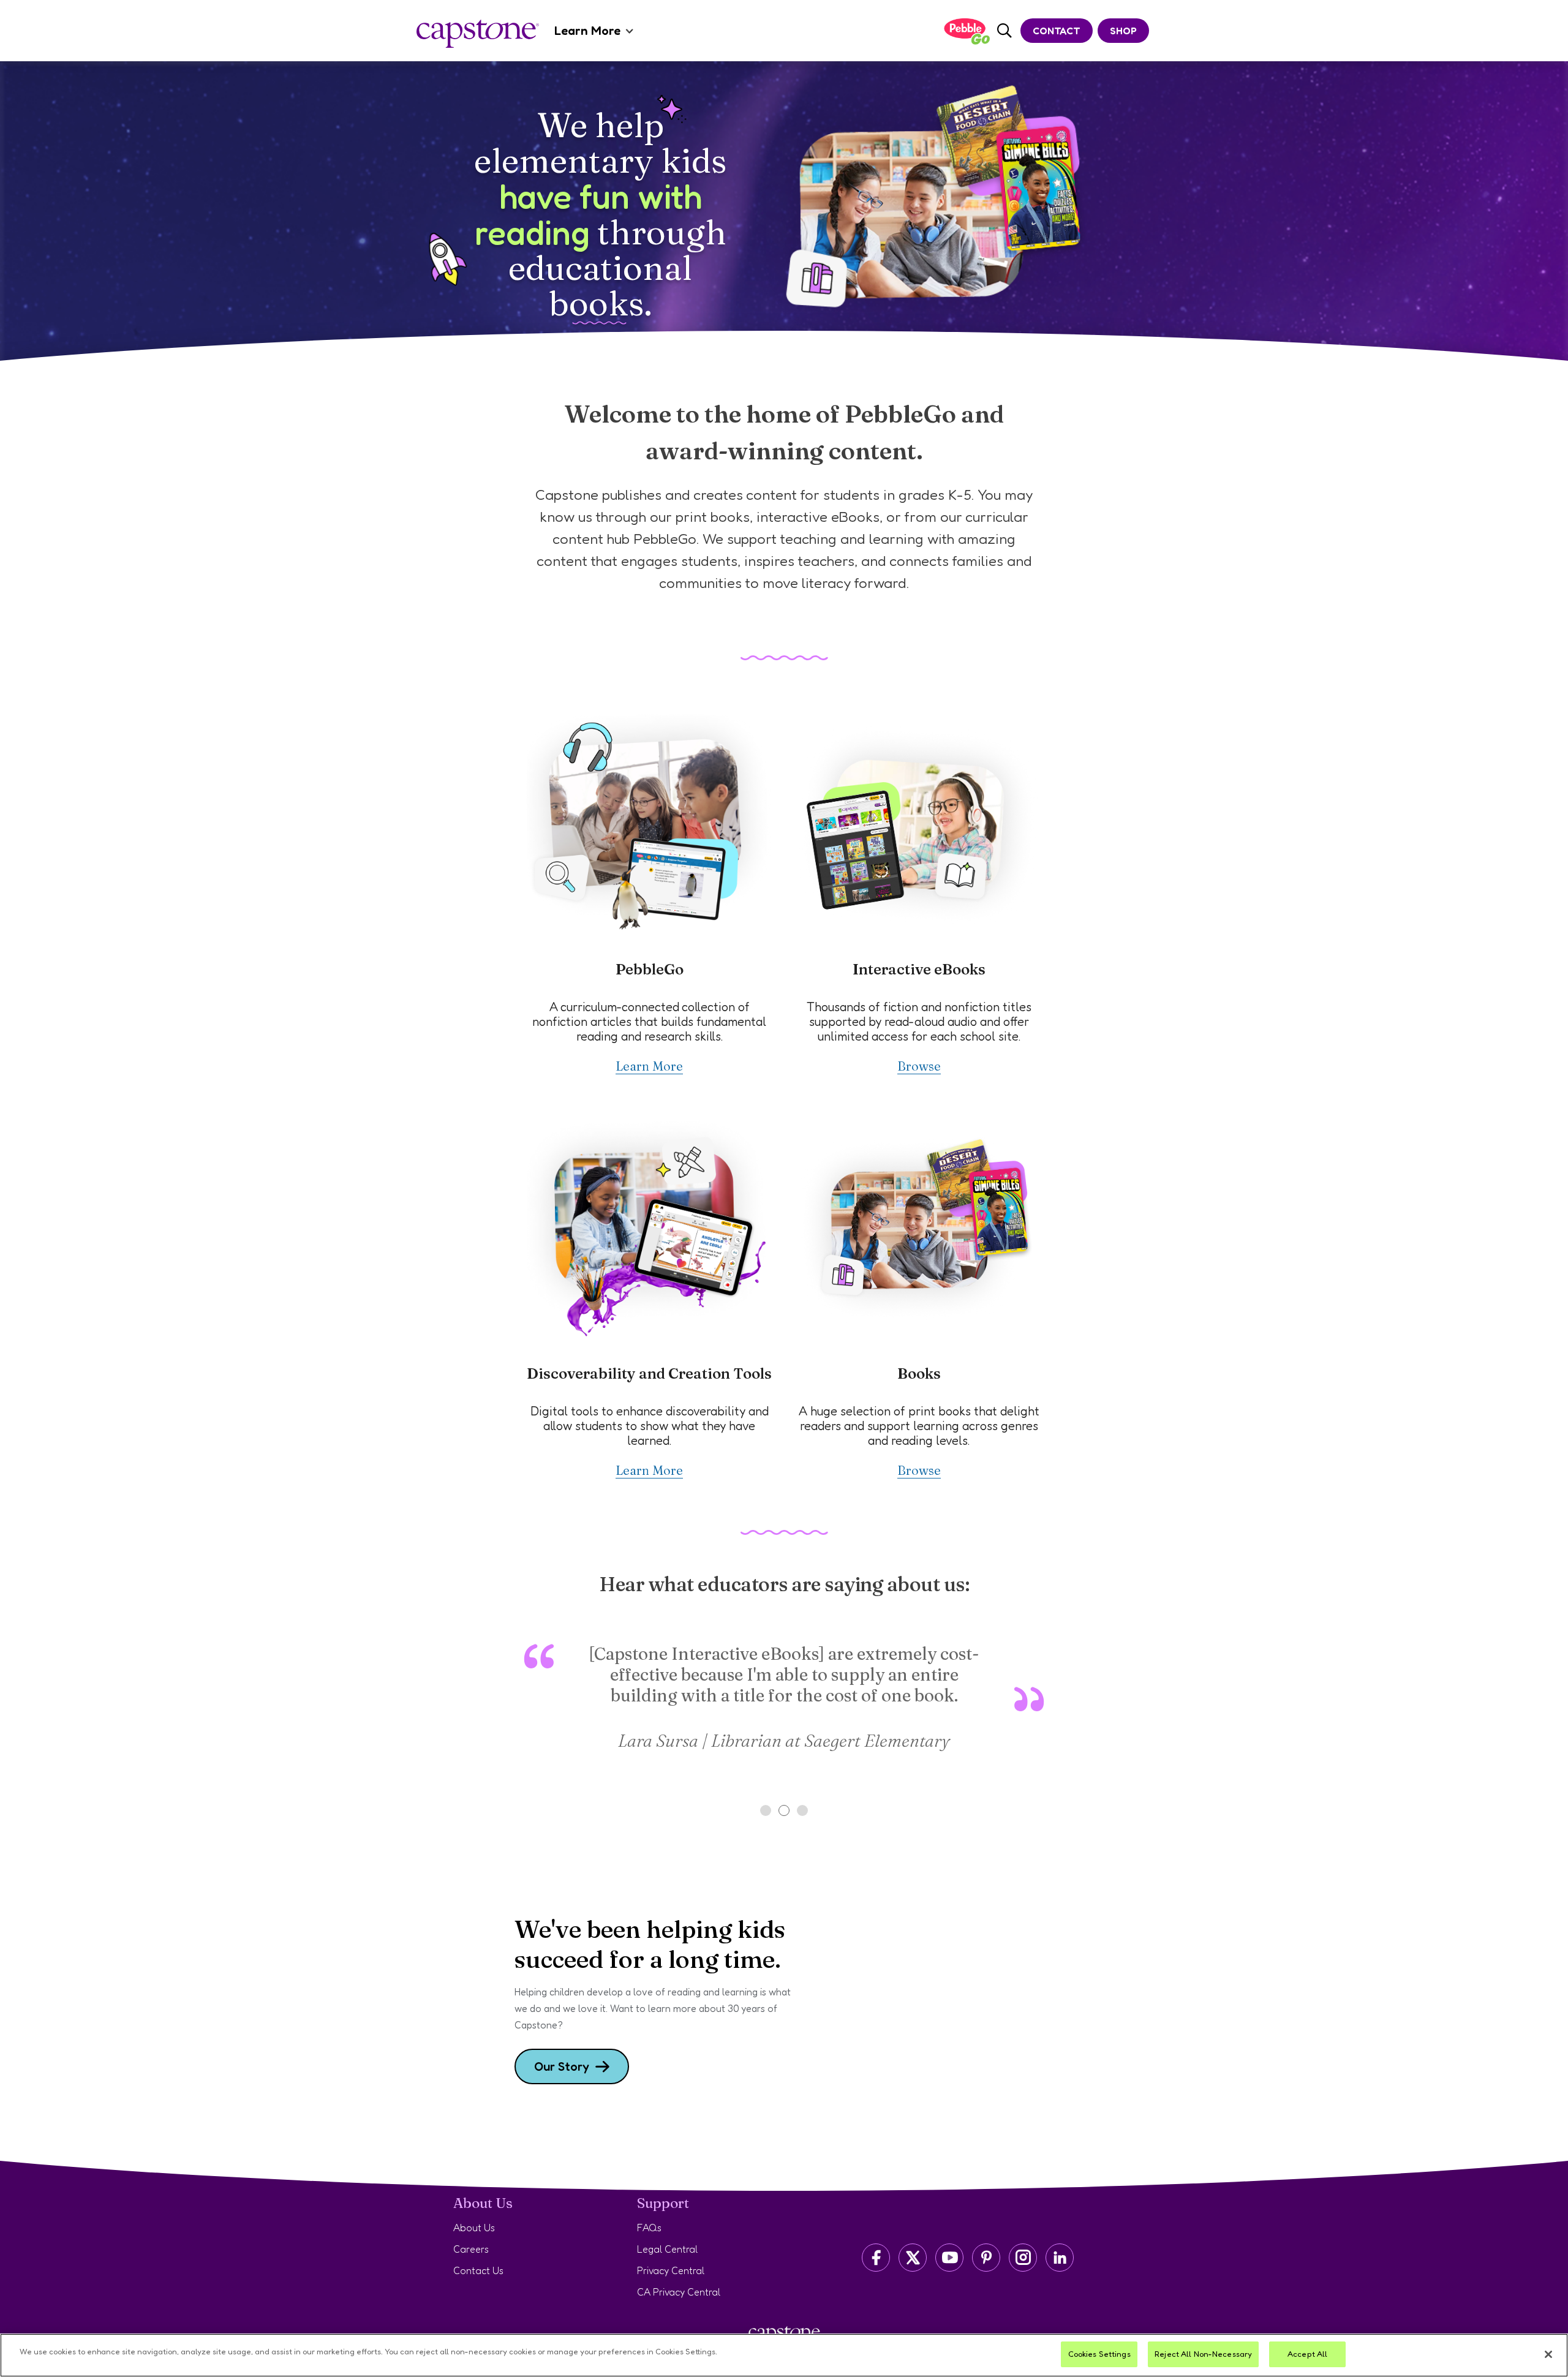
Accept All (1307, 2354)
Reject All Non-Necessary (1203, 2354)
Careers (471, 2249)
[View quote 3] (802, 1810)
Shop (1123, 31)
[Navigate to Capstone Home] (478, 34)
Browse (919, 1066)
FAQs (649, 2228)
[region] (784, 2355)
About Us (474, 2228)
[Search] (1005, 31)
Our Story (562, 2066)
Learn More (587, 31)
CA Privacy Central (679, 2292)
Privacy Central (671, 2270)
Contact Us (478, 2270)
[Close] (1548, 2354)
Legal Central (667, 2249)
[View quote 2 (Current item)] (784, 1810)
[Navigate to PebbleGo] (967, 31)
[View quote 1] (766, 1810)
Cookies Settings (1099, 2354)
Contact (1057, 31)
